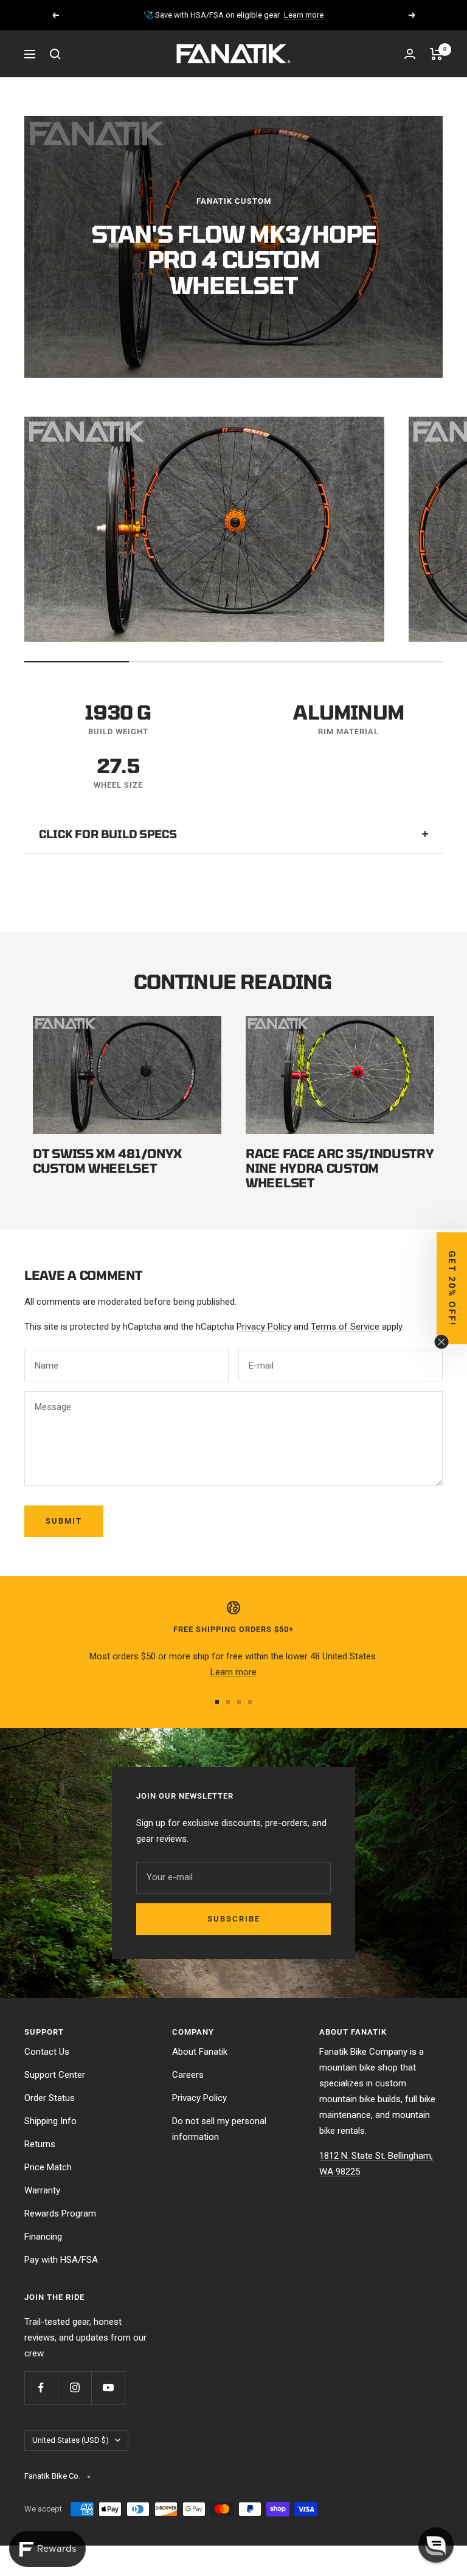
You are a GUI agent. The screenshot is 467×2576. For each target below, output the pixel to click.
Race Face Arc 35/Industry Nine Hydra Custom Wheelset (340, 1168)
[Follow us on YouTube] (108, 2388)
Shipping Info (50, 2121)
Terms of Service (345, 1327)
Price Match (48, 2167)
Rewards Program (60, 2213)
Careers (188, 2075)
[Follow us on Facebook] (41, 2388)
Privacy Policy (264, 1327)
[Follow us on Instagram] (74, 2388)
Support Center (55, 2075)
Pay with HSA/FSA (61, 2260)
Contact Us (47, 2052)
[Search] (55, 54)
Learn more (304, 15)
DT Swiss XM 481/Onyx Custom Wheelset (107, 1161)
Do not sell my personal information (219, 2129)
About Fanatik (200, 2052)
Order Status (50, 2098)
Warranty (42, 2190)
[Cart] (436, 54)
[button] (436, 2545)
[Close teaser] (441, 1342)
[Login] (410, 54)
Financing (43, 2237)
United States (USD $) (71, 2440)
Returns (40, 2144)
